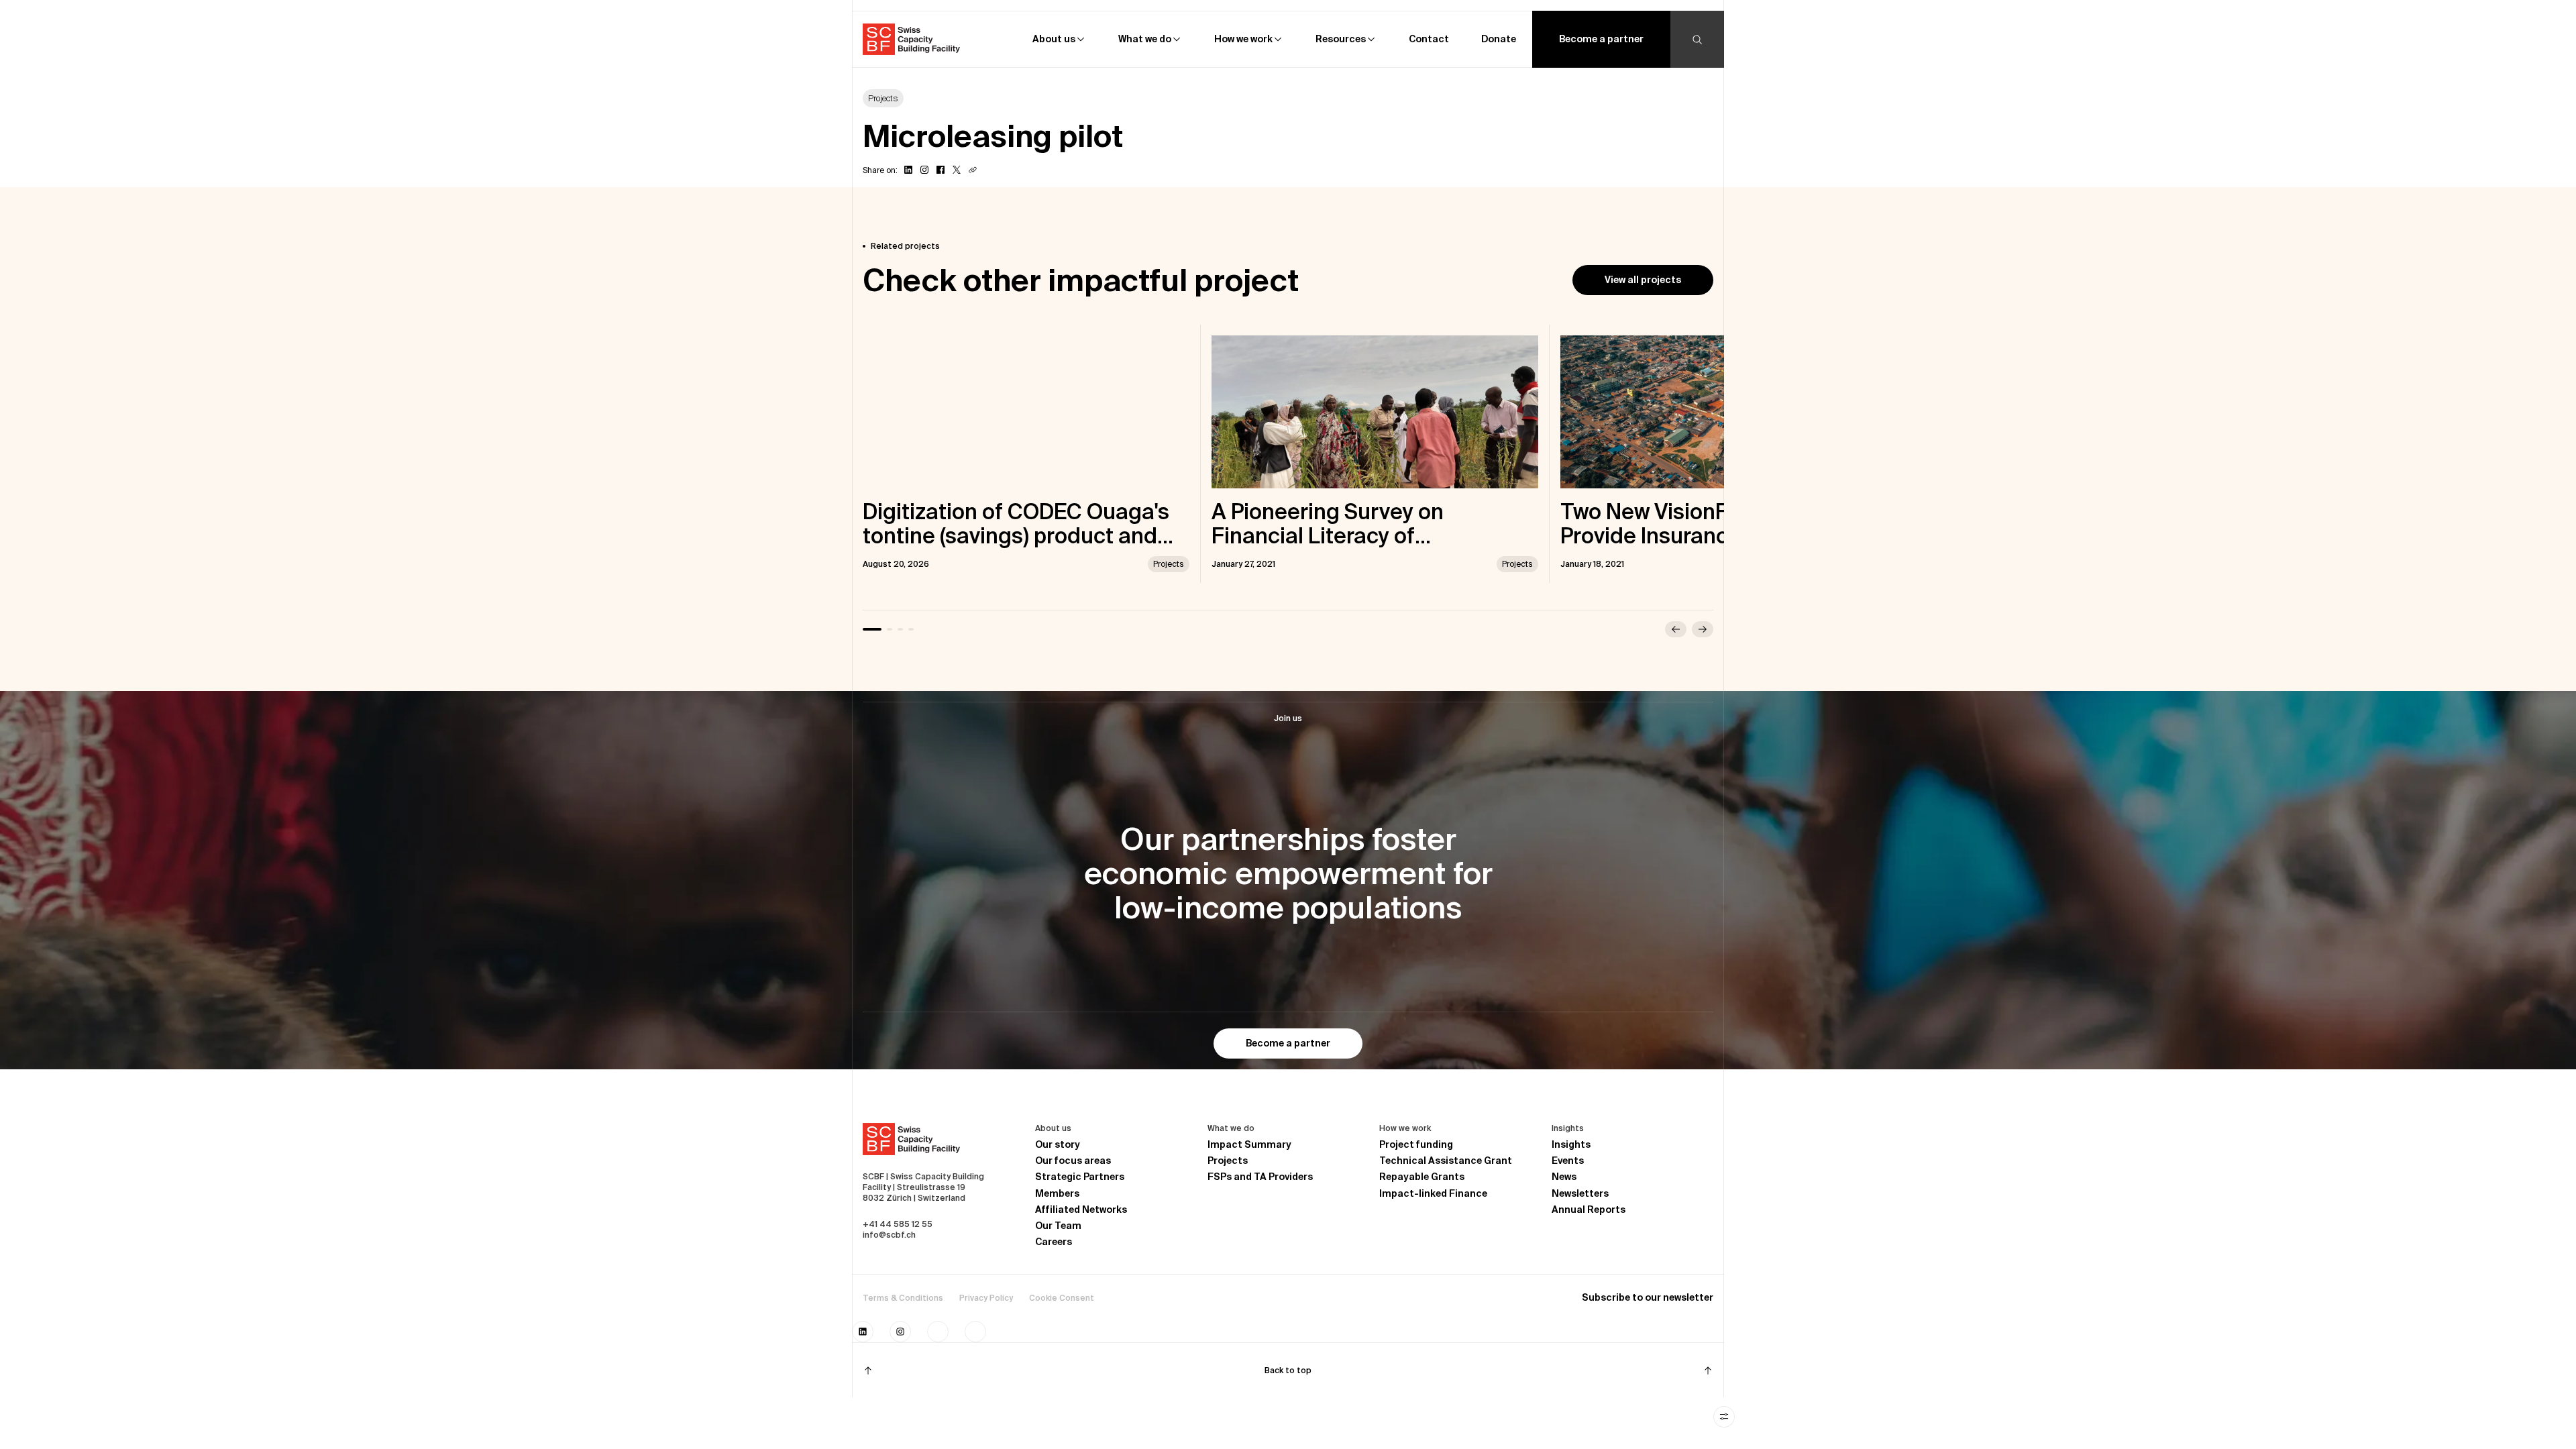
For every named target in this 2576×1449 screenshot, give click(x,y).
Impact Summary (1249, 1144)
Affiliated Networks (1081, 1210)
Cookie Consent (1062, 1298)
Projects (1228, 1161)
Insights (1571, 1144)
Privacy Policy (986, 1298)
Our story (1058, 1144)
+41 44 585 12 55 (898, 1224)
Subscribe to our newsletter (1648, 1297)
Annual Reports (1589, 1210)
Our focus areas (1073, 1161)
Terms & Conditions (903, 1298)
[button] (1059, 39)
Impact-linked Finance (1433, 1193)
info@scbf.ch (889, 1235)
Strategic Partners (1080, 1177)
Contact (1429, 39)
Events (1568, 1161)
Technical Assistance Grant (1446, 1161)
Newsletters (1580, 1193)
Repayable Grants (1422, 1177)
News (1564, 1177)
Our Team (1058, 1226)
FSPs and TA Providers (1260, 1177)
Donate (1499, 39)
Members (1057, 1193)
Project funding (1416, 1144)
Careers (1054, 1242)
